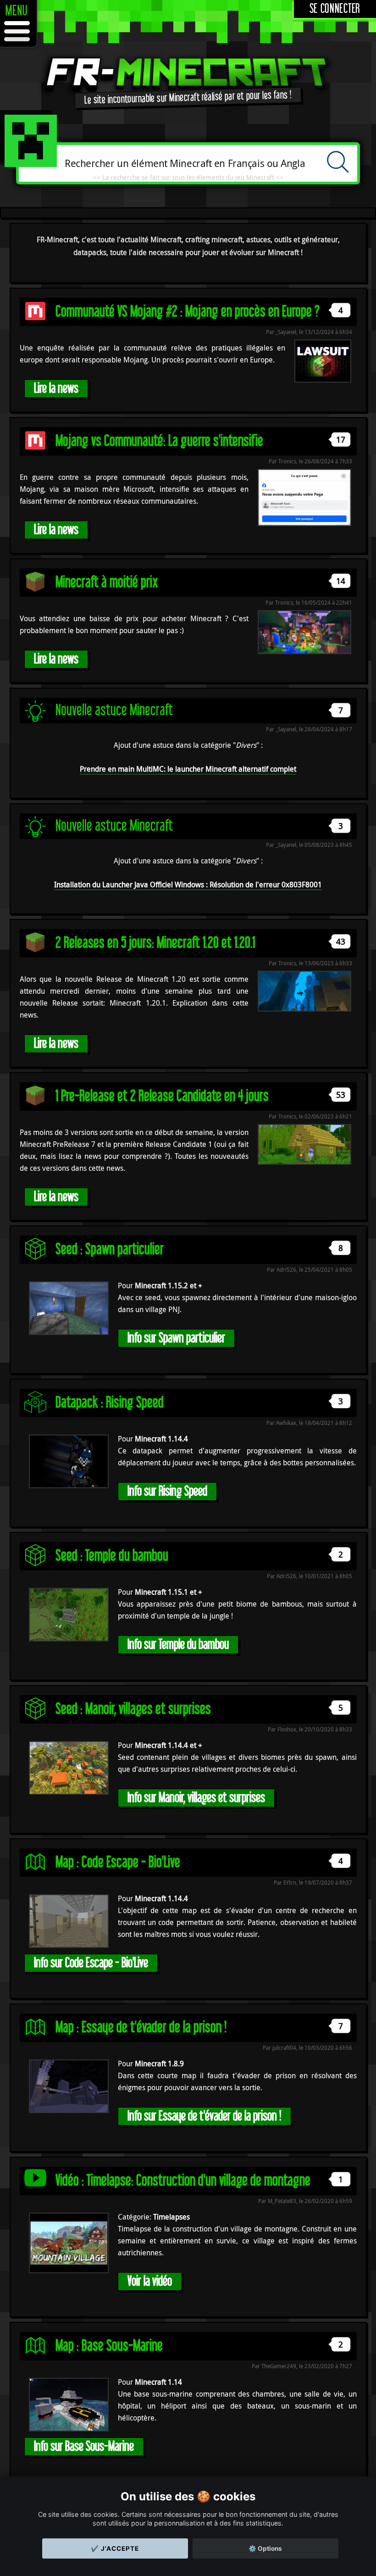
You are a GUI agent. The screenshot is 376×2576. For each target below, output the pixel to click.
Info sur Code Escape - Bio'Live (91, 1963)
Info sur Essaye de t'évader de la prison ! (205, 2116)
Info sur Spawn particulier (176, 1338)
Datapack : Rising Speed (110, 1403)
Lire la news (56, 388)
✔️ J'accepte (115, 2548)
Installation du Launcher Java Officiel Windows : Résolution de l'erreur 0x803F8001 (188, 885)
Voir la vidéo (150, 2281)
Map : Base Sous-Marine (109, 2346)
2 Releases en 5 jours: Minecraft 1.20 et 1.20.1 (155, 943)
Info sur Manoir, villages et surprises (196, 1798)
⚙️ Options (265, 2548)
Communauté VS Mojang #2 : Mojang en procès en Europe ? (188, 312)
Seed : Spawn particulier (110, 1249)
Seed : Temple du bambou (112, 1556)
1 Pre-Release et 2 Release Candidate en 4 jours (162, 1096)
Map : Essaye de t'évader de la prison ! (141, 2028)
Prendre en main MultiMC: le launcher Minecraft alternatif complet (188, 769)
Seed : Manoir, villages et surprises (133, 1709)
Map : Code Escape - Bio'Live (118, 1862)
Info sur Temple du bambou (178, 1644)
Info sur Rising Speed (167, 1491)
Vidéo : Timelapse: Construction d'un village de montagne (183, 2181)
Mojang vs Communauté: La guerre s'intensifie (159, 441)
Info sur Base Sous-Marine (84, 2446)
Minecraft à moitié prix (107, 582)
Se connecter (335, 9)
